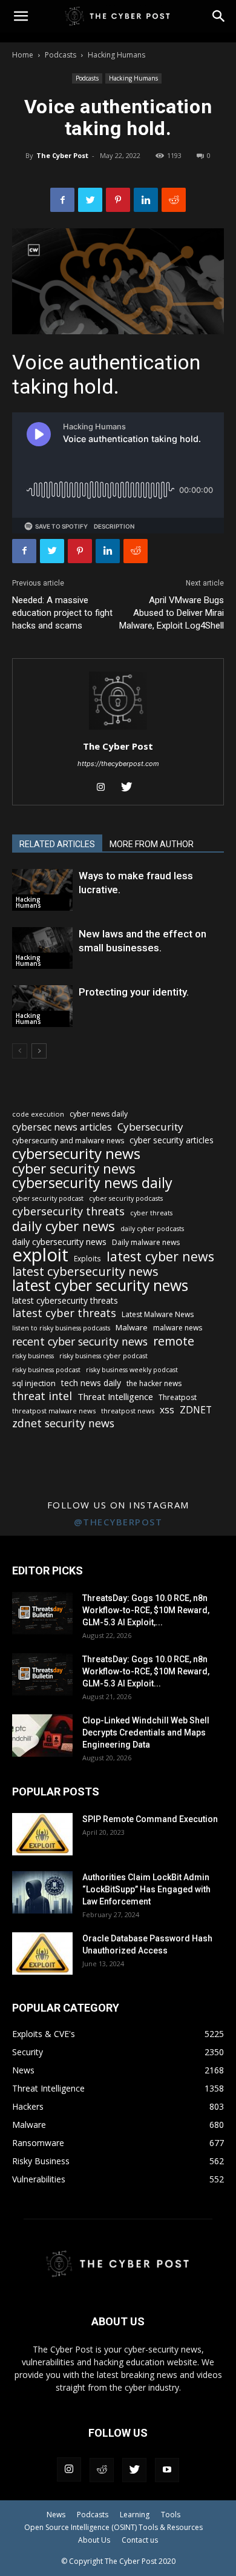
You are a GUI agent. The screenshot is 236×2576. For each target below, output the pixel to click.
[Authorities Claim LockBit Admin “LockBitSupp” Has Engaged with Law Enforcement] (42, 1892)
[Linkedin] (146, 200)
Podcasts (61, 55)
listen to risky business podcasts (61, 1328)
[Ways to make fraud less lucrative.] (42, 890)
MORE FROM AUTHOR (152, 844)
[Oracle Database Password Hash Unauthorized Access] (42, 1953)
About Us (94, 2540)
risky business (33, 1356)
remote (174, 1341)
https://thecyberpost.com (118, 764)
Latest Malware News (158, 1314)
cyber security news (74, 1168)
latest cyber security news (100, 1285)
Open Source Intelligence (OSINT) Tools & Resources (113, 2527)
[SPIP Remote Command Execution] (42, 1834)
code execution (38, 1114)
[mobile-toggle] (21, 16)
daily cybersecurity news (59, 1242)
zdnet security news (63, 1423)
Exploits (87, 1258)
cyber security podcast (48, 1198)
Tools (171, 2515)
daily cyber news (64, 1226)
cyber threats (151, 1213)
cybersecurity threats (68, 1211)
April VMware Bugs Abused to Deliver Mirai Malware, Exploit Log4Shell (172, 613)
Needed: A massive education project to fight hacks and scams (62, 613)
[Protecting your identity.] (42, 1006)
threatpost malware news (54, 1411)
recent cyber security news (80, 1342)
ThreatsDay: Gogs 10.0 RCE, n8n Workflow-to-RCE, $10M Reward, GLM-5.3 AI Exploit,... (146, 1610)
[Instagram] (106, 788)
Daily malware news (146, 1242)
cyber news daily (99, 1114)
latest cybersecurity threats (65, 1300)
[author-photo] (118, 729)
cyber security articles (172, 1140)
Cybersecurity (150, 1127)
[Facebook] (62, 200)
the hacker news (154, 1383)
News (56, 2515)
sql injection (34, 1383)
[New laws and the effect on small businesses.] (42, 948)
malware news (178, 1328)
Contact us (140, 2540)
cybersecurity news (76, 1153)
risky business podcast (46, 1370)
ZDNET (196, 1410)
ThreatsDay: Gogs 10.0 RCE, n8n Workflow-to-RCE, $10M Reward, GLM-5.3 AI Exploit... (146, 1671)
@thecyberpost (118, 1522)
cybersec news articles (62, 1127)
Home (23, 55)
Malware (132, 1327)
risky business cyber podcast (103, 1356)
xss (167, 1410)
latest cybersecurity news (85, 1271)
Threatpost (178, 1397)
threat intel (42, 1396)
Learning (135, 2515)
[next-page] (39, 1051)
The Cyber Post (62, 155)
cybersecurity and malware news (68, 1141)
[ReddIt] (174, 200)
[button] (219, 16)
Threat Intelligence (115, 1396)
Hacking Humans (116, 55)
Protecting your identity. (134, 992)
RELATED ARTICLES (57, 844)
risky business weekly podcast (132, 1370)
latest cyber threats (64, 1313)
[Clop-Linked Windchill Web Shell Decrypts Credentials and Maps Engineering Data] (42, 1735)
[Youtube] (167, 2470)
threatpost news (128, 1411)
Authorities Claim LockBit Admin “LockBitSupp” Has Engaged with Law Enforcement (146, 1889)
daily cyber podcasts (152, 1229)
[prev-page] (20, 1051)
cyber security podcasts (126, 1198)
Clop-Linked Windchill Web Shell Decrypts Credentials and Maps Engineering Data (146, 1732)
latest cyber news (160, 1256)
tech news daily (91, 1383)
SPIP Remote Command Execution (150, 1819)
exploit (40, 1255)
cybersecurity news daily (92, 1183)
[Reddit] (102, 2470)
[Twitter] (90, 200)
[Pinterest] (118, 200)
